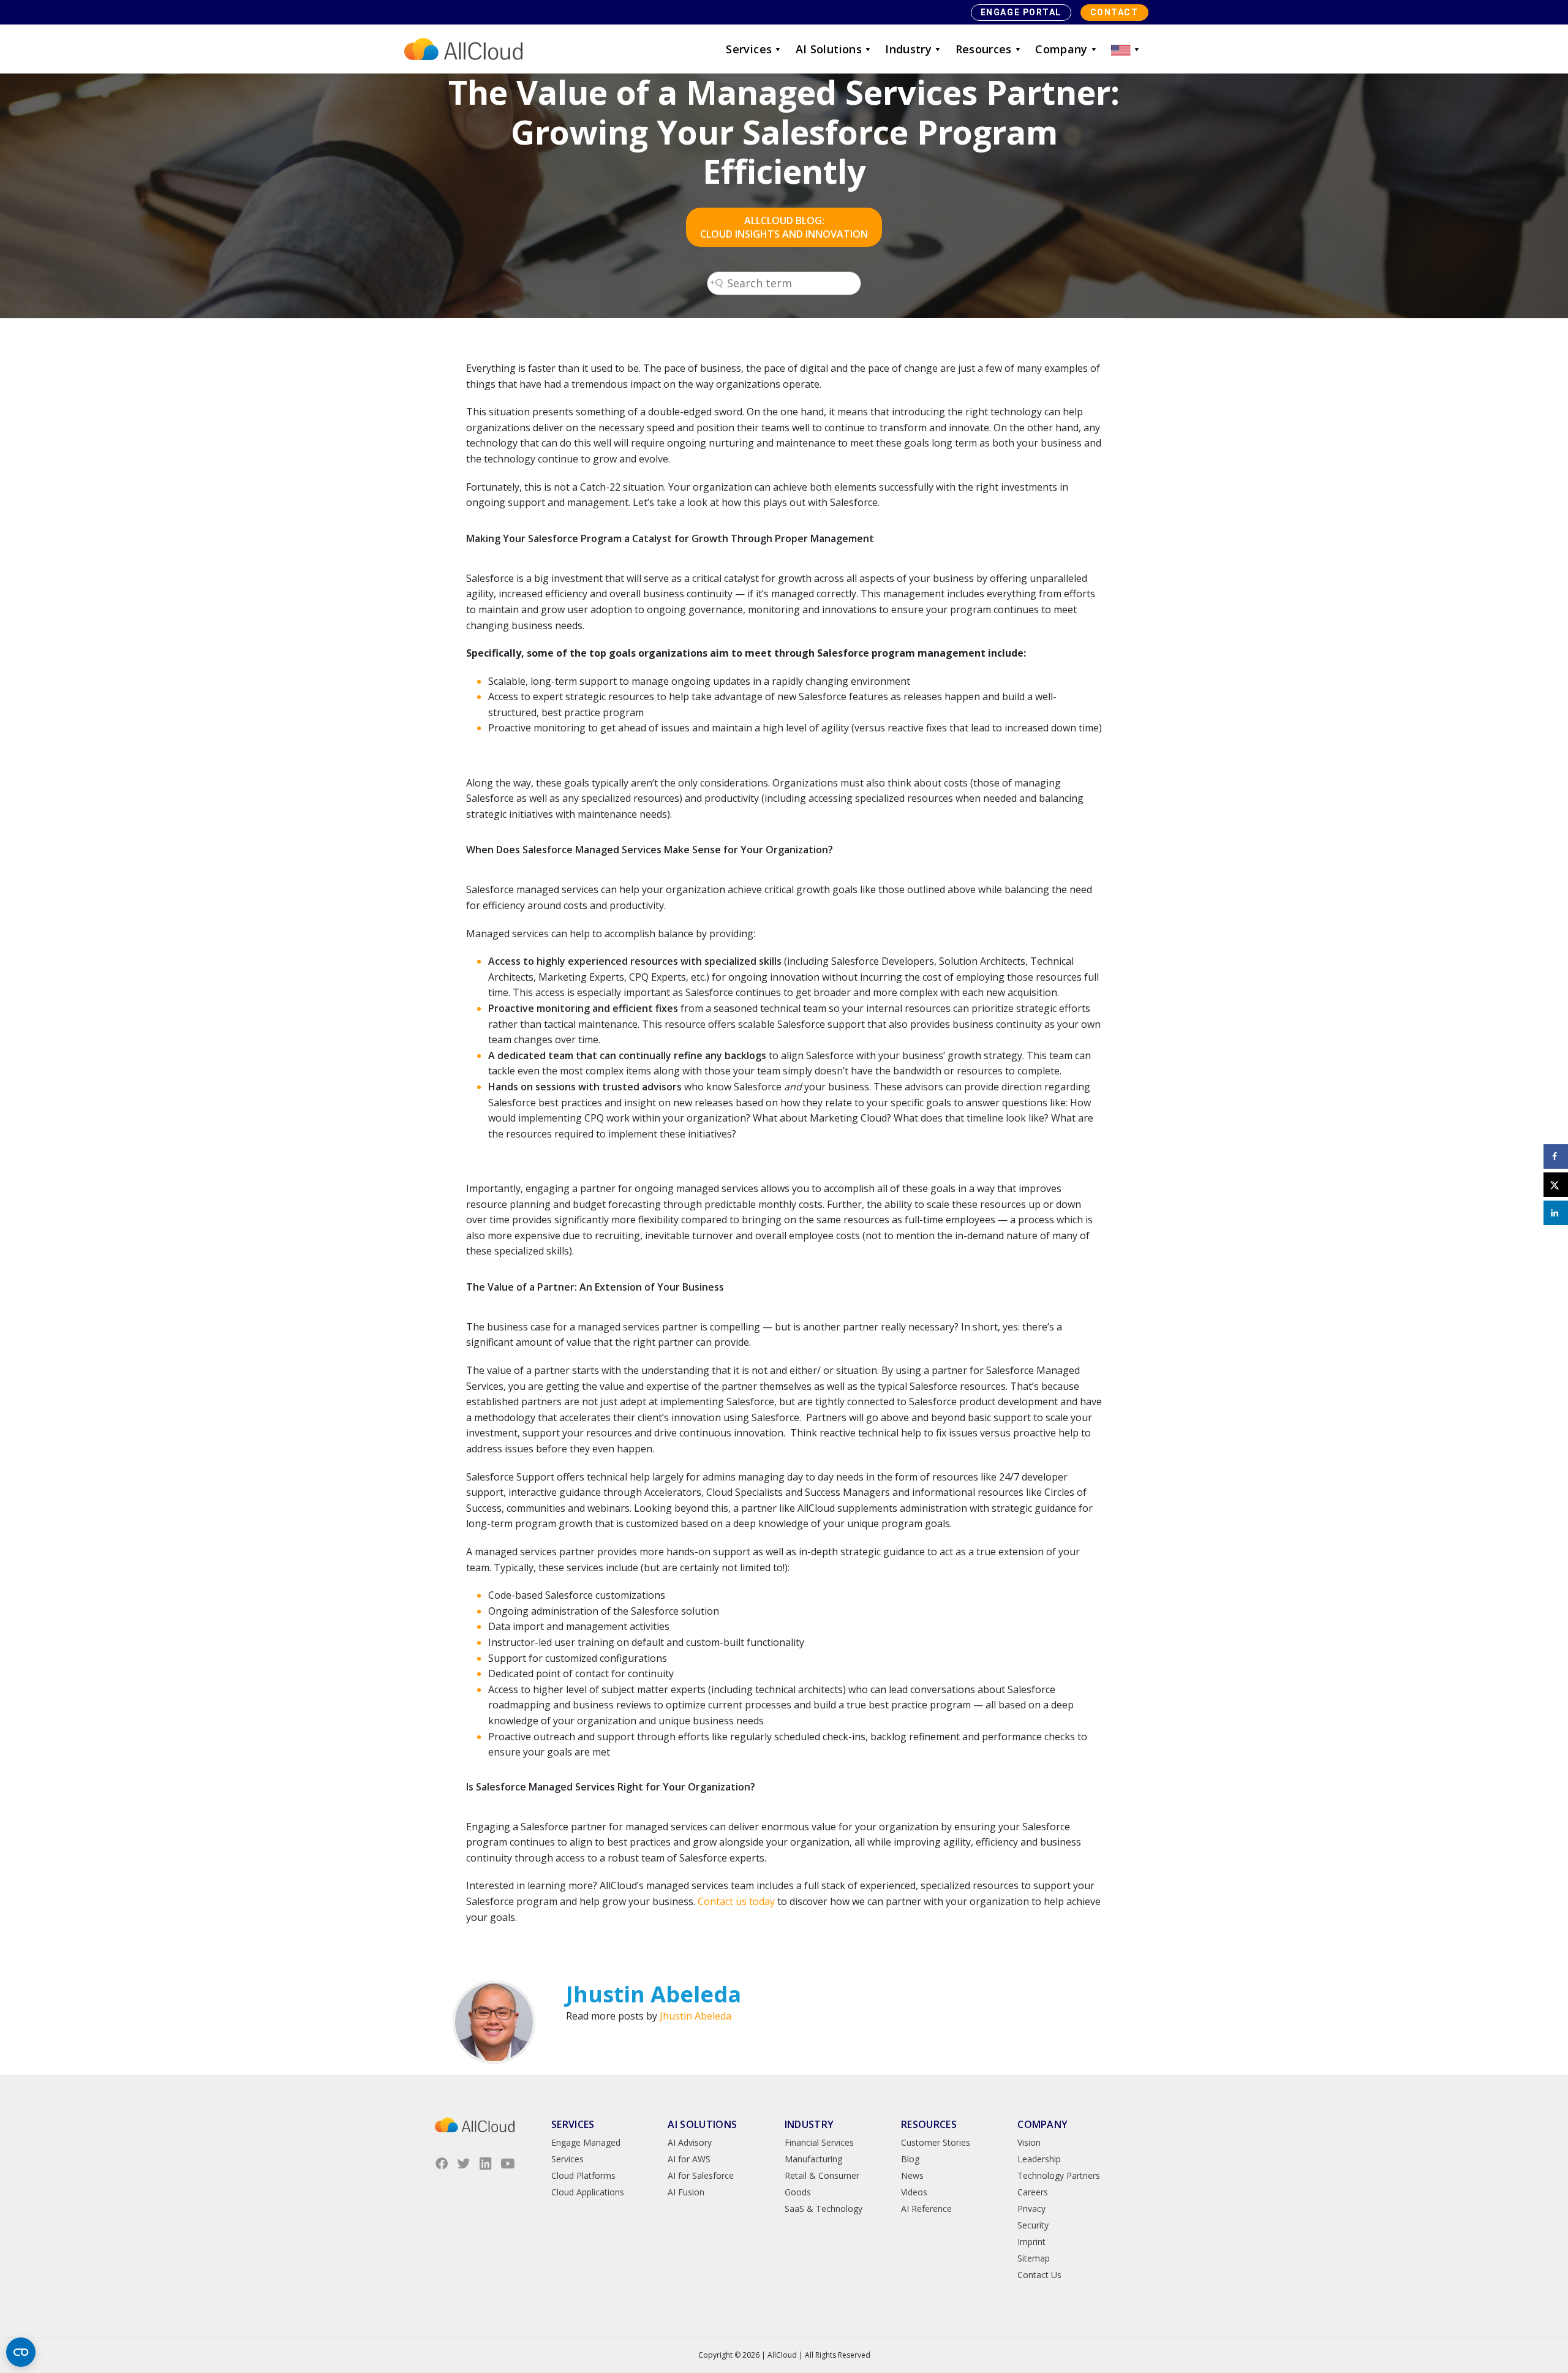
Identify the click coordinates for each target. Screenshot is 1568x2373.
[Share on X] (1556, 1185)
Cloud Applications (588, 2192)
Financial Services (819, 2142)
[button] (1126, 49)
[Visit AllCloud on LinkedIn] (486, 2164)
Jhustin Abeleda (695, 2016)
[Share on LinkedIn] (1556, 1213)
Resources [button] (984, 49)
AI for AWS (689, 2159)
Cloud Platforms (583, 2175)
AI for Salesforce (701, 2175)
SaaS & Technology (824, 2209)
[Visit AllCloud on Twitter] (464, 2164)
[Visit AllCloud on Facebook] (442, 2164)
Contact (1114, 12)
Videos (914, 2192)
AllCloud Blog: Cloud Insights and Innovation (784, 227)
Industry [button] (908, 49)
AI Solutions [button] (829, 49)
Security (1033, 2225)
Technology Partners (1059, 2175)
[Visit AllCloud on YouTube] (508, 2164)
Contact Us (1039, 2275)
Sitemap (1034, 2258)
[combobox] (784, 283)
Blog (910, 2159)
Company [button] (1061, 49)
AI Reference (926, 2209)
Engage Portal (1021, 12)
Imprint (1031, 2242)
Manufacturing (813, 2159)
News (912, 2175)
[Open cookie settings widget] (21, 2352)
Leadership (1039, 2159)
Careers (1033, 2192)
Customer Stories (936, 2142)
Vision (1029, 2142)
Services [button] (749, 49)
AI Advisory (690, 2142)
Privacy (1031, 2209)
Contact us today (736, 1901)
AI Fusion (686, 2192)
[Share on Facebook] (1556, 1156)
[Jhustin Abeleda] (494, 2022)
